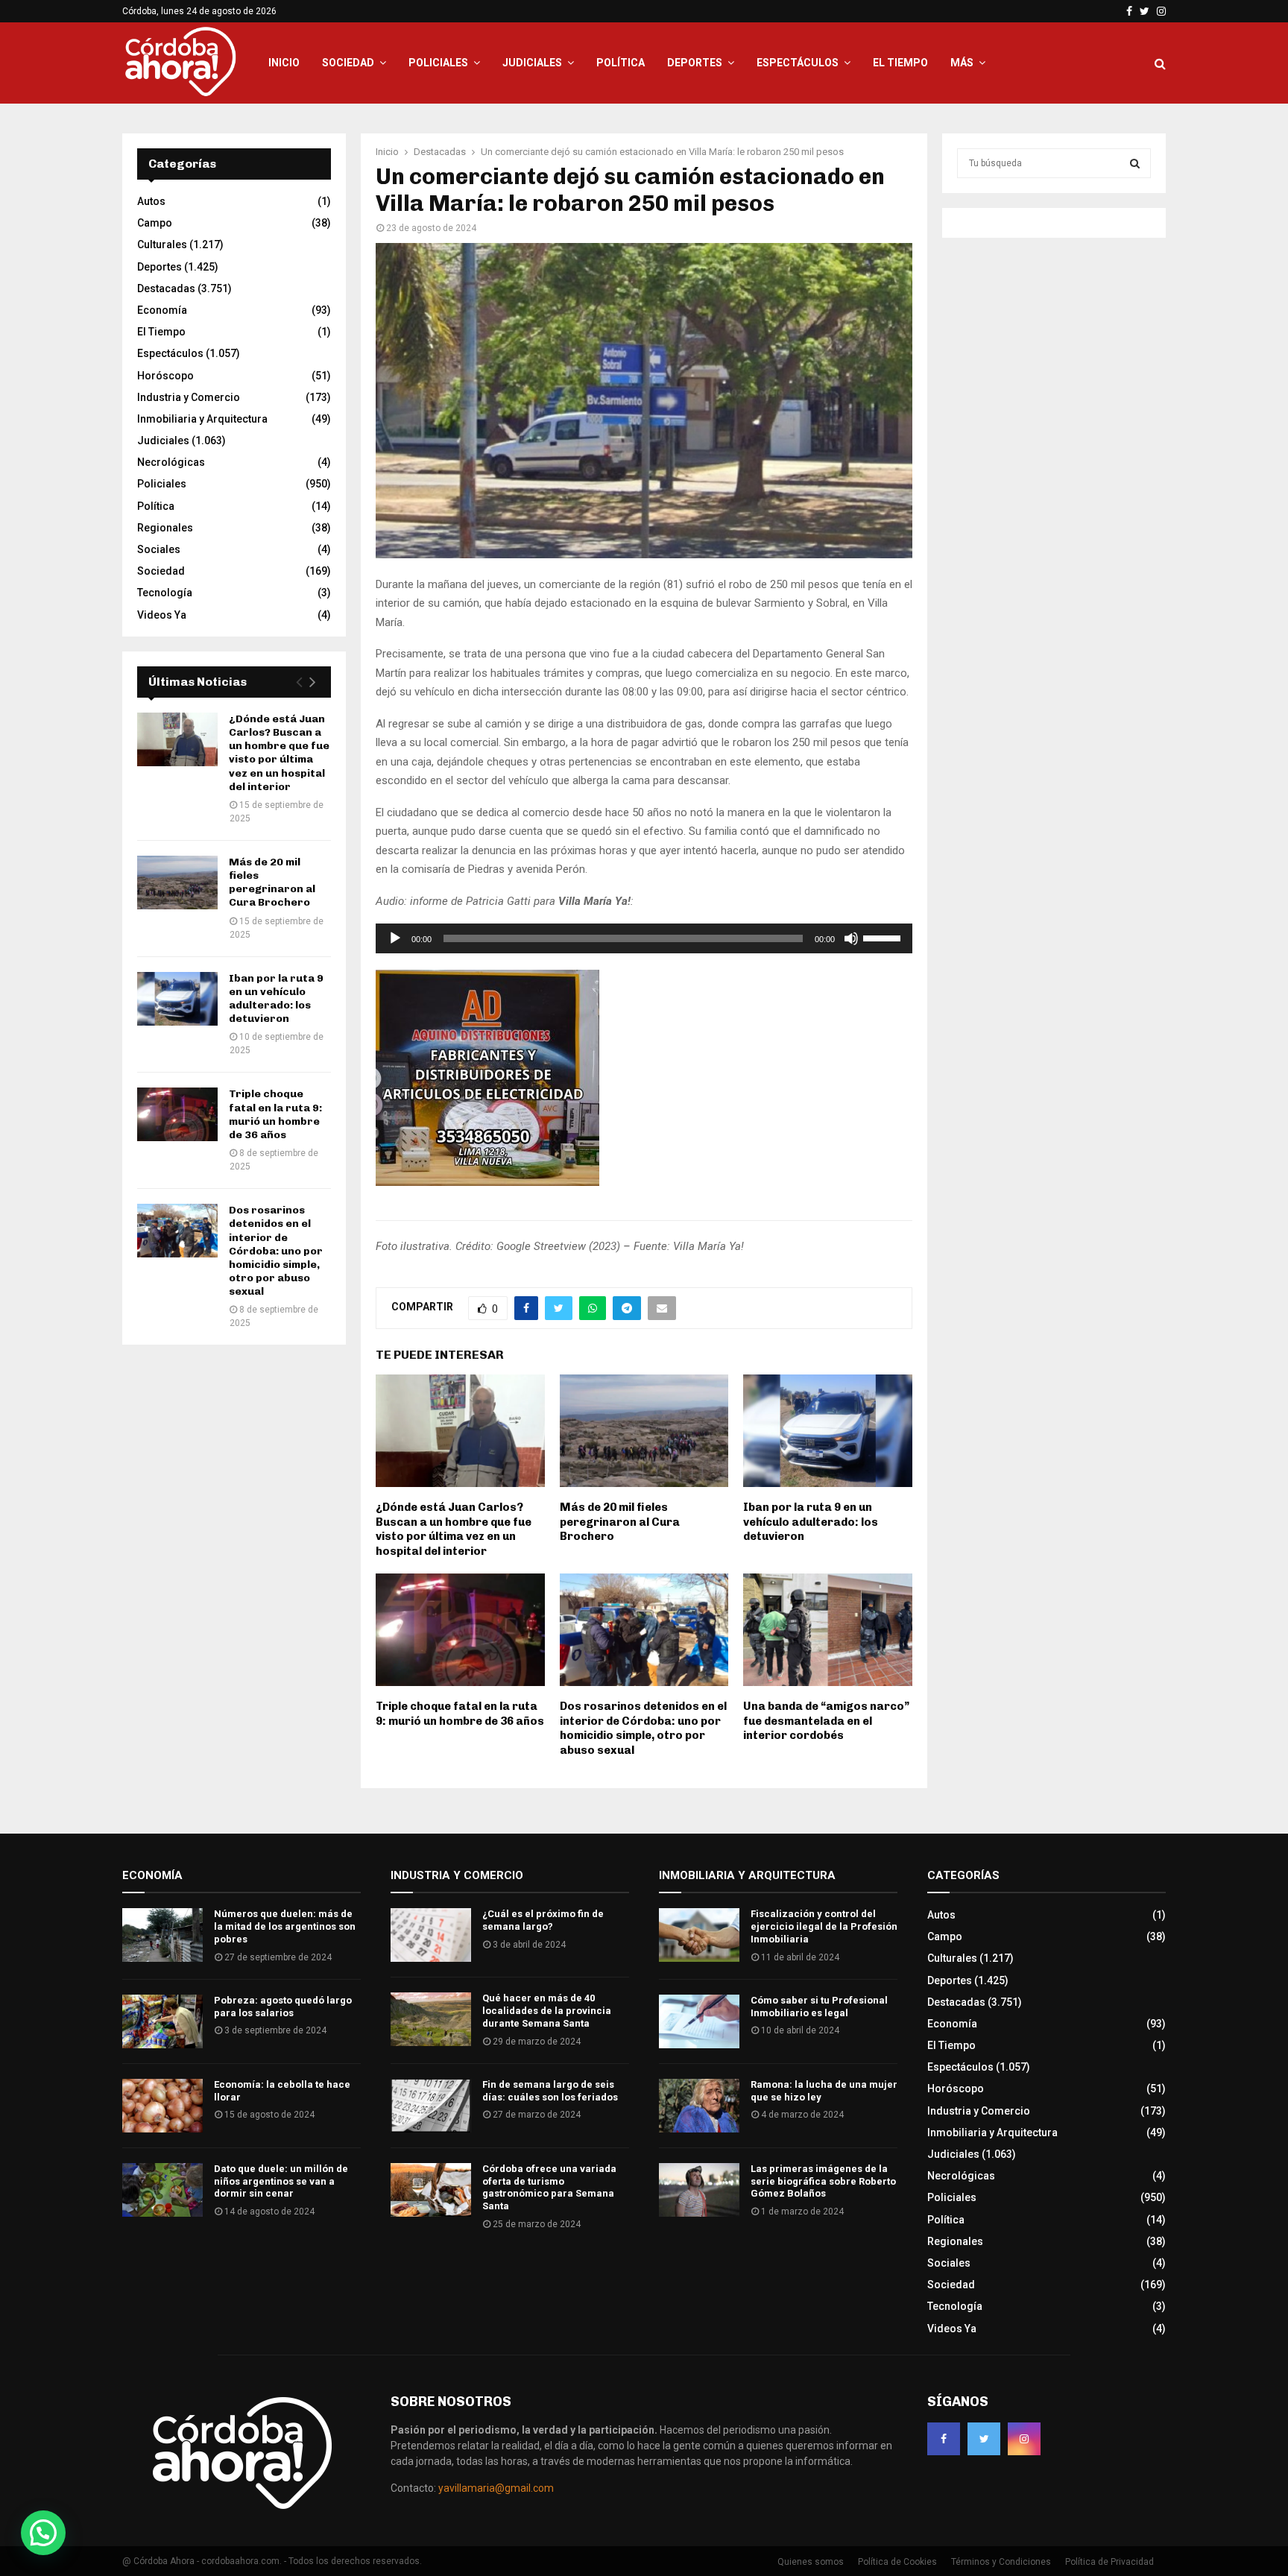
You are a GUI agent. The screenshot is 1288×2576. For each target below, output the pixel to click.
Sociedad (348, 63)
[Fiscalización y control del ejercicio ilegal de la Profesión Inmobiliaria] (699, 1935)
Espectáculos (798, 63)
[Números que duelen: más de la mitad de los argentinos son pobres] (162, 1935)
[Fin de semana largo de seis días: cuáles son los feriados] (431, 2106)
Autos (151, 201)
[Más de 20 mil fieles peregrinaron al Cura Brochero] (177, 883)
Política (621, 63)
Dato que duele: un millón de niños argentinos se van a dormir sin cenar (281, 2181)
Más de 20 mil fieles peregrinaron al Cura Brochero (620, 1522)
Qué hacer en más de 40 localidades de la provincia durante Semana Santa (547, 2011)
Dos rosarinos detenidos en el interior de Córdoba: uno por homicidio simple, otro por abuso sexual (643, 1728)
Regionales (165, 528)
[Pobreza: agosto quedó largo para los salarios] (162, 2021)
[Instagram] (1024, 2439)
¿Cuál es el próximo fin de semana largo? (543, 1920)
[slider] (884, 937)
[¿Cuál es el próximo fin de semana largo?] (431, 1935)
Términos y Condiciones (1001, 2562)
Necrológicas (171, 462)
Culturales (162, 244)
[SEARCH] (1135, 163)
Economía (162, 310)
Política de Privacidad (1109, 2562)
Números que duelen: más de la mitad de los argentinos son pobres (285, 1926)
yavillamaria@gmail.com (496, 2488)
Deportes (695, 63)
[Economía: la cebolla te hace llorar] (162, 2106)
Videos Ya (162, 615)
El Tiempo (900, 63)
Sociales (159, 549)
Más (962, 63)
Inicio (284, 63)
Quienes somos (811, 2562)
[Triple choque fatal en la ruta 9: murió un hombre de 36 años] (177, 1114)
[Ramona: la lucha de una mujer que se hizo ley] (699, 2106)
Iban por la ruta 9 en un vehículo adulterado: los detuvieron (811, 1522)
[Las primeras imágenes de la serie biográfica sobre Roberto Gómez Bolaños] (699, 2190)
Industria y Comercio (189, 397)
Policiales (438, 63)
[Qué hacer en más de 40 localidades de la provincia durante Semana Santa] (431, 2019)
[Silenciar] (851, 938)
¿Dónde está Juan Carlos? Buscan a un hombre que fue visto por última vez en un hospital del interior (454, 1529)
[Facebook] (944, 2439)
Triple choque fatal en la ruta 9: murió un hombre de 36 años (460, 1714)
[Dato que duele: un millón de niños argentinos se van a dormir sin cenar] (162, 2190)
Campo (155, 223)
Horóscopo (165, 376)
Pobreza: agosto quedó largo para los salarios (283, 2007)
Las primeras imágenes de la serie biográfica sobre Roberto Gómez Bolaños (823, 2181)
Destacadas (166, 288)
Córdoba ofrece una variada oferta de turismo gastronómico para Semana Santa (549, 2188)
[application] (644, 938)
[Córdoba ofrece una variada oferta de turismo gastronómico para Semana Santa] (431, 2190)
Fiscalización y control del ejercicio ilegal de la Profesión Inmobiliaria (824, 1926)
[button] (43, 2533)
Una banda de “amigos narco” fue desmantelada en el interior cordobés (826, 1721)
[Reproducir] (395, 938)
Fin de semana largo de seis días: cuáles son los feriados (550, 2091)
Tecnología (165, 593)
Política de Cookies (897, 2562)
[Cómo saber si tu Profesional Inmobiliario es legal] (699, 2021)
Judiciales (532, 63)
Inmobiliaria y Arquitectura (202, 419)
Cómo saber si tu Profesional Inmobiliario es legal (819, 2007)
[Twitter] (984, 2439)
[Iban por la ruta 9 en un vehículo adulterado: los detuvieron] (177, 999)
